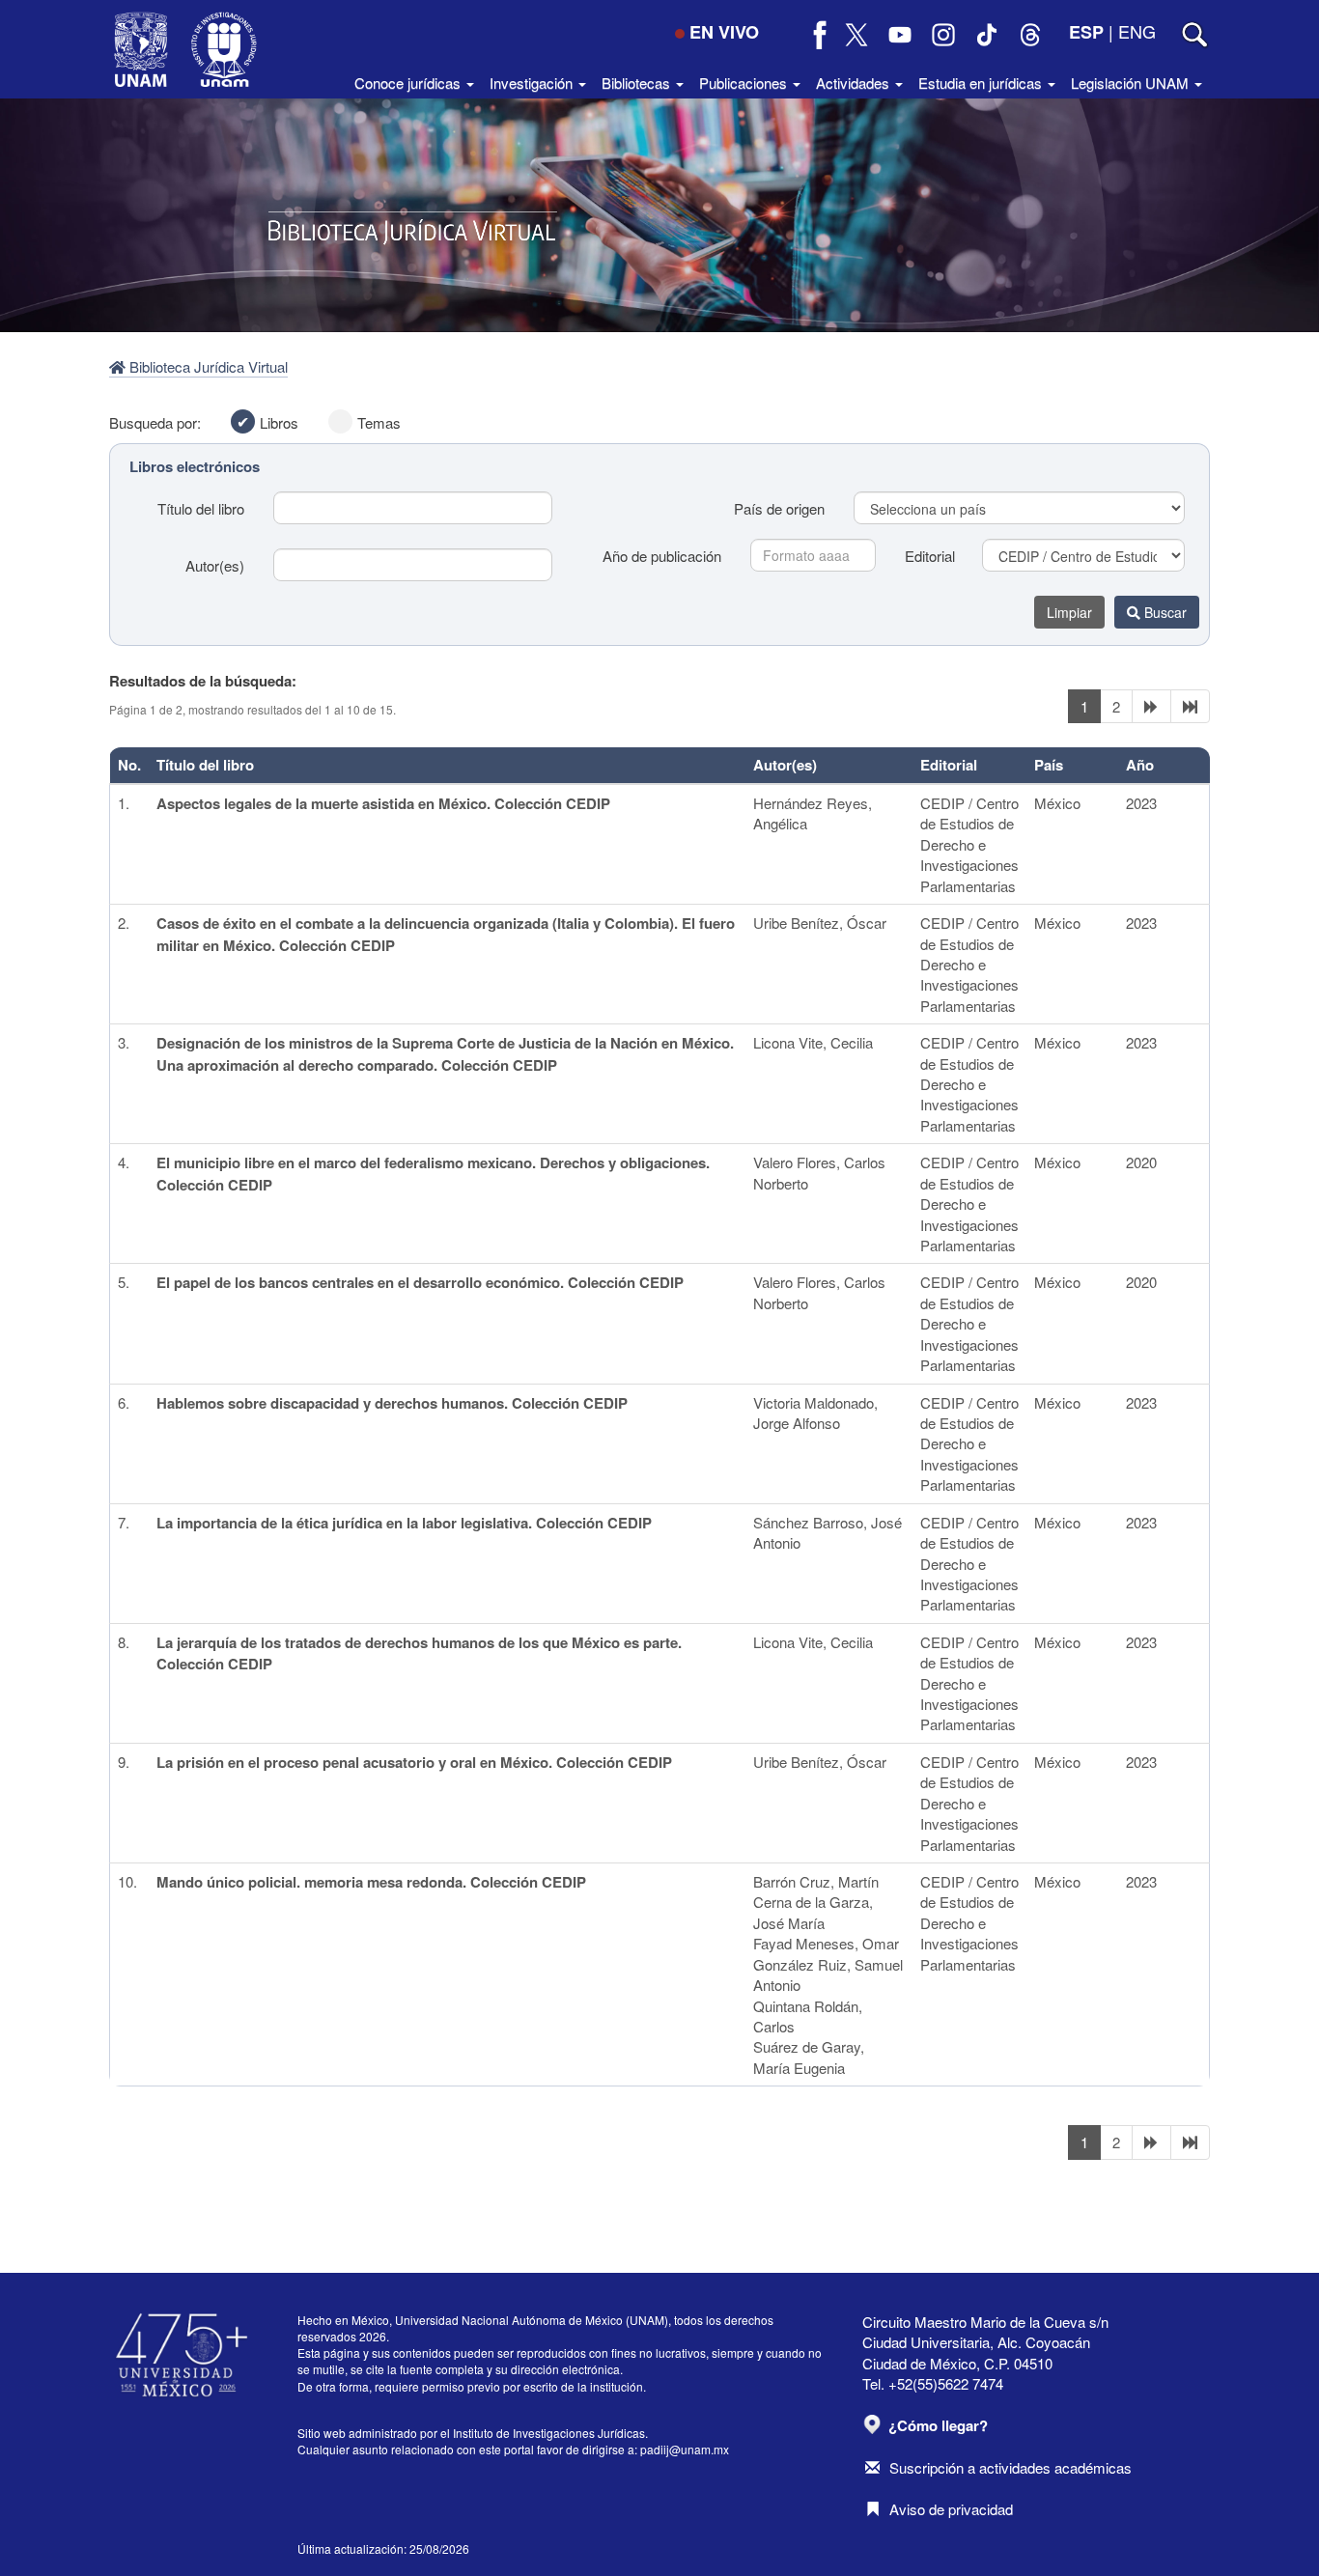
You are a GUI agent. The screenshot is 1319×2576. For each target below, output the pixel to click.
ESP (1086, 32)
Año (1140, 765)
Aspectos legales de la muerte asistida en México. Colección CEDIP (383, 803)
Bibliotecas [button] (638, 83)
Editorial (930, 556)
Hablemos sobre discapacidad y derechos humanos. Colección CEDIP (392, 1403)
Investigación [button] (533, 83)
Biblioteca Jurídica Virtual (207, 366)
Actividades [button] (855, 83)
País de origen (779, 508)
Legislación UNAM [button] (1132, 83)
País (1049, 765)
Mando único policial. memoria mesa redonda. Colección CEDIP (371, 1882)
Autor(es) (215, 565)
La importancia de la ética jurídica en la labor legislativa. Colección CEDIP (404, 1523)
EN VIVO (724, 32)
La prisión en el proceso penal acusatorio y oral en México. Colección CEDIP (414, 1762)
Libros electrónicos (195, 466)
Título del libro (201, 508)
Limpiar (1069, 612)
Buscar (1164, 612)
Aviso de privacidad (951, 2509)
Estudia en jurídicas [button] (982, 83)
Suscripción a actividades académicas (1010, 2467)
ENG (1137, 31)
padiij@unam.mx (685, 2449)
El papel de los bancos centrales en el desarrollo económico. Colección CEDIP (420, 1282)
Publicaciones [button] (745, 83)
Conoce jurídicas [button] (409, 83)
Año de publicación (662, 556)
